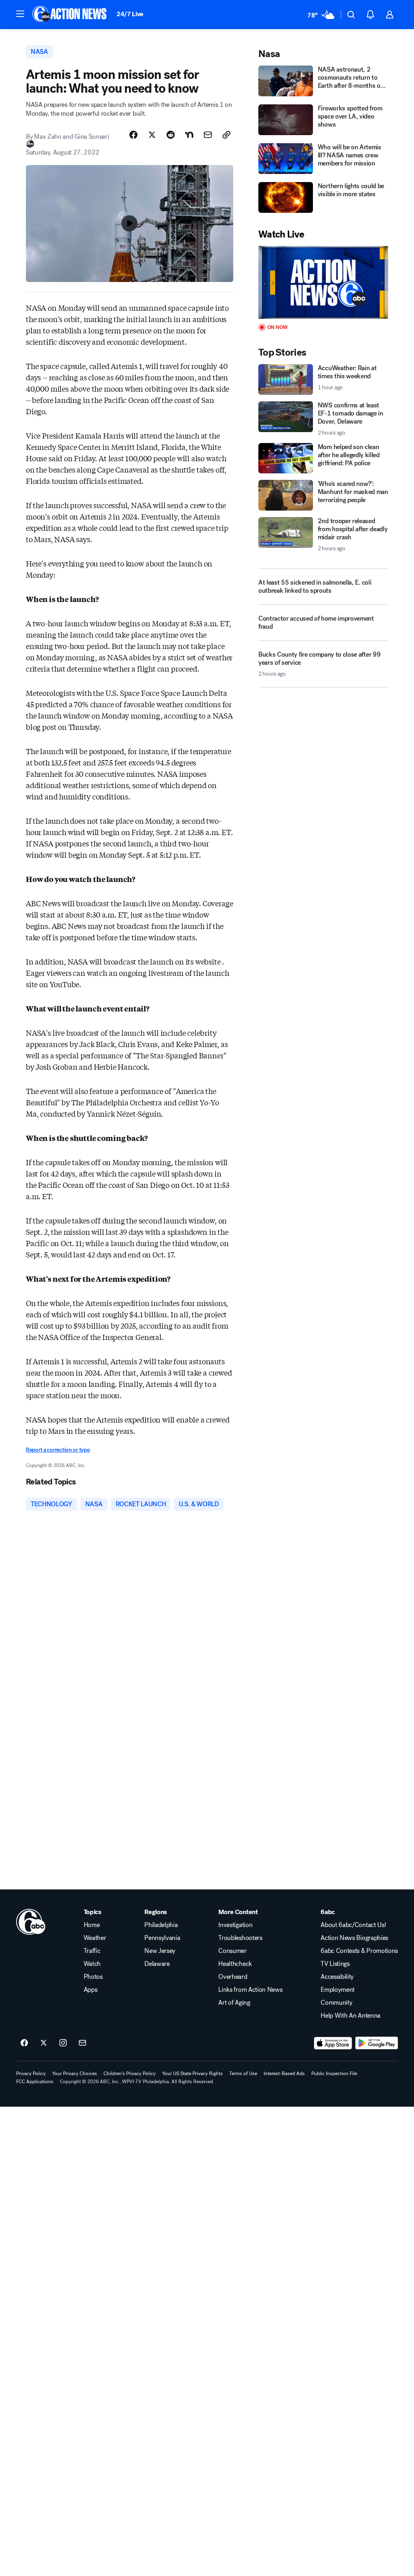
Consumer (232, 1951)
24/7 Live (130, 14)
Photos (93, 1977)
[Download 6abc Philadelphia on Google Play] (377, 2043)
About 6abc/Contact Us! (353, 1925)
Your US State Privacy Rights (192, 2074)
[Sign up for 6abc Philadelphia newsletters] (82, 2043)
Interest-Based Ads (284, 2074)
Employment (338, 1990)
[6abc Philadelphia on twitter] (44, 2043)
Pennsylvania (162, 1938)
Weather (95, 1938)
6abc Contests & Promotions (359, 1951)
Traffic (92, 1951)
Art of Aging (234, 2003)
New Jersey (160, 1951)
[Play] (323, 283)
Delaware (157, 1964)
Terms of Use (243, 2074)
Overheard (233, 1977)
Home (92, 1925)
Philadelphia (161, 1925)
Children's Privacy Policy (130, 2074)
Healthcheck (235, 1964)
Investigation (235, 1925)
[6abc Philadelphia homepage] (70, 15)
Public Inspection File (334, 2074)
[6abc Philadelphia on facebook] (24, 2043)
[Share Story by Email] (208, 135)
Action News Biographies (354, 1938)
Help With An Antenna (351, 2016)
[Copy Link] (226, 135)
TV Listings (335, 1964)
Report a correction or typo (58, 1450)
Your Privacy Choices (75, 2074)
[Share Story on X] (152, 135)
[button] (20, 14)
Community (336, 2003)
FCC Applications (35, 2082)
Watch (92, 1964)
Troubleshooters (240, 1938)
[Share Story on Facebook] (133, 135)
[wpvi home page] (31, 1922)
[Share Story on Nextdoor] (189, 135)
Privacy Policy (31, 2074)
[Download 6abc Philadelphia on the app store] (333, 2043)
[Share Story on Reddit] (171, 135)
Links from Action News (250, 1990)
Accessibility (337, 1977)
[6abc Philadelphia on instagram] (63, 2043)
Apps (91, 1990)
